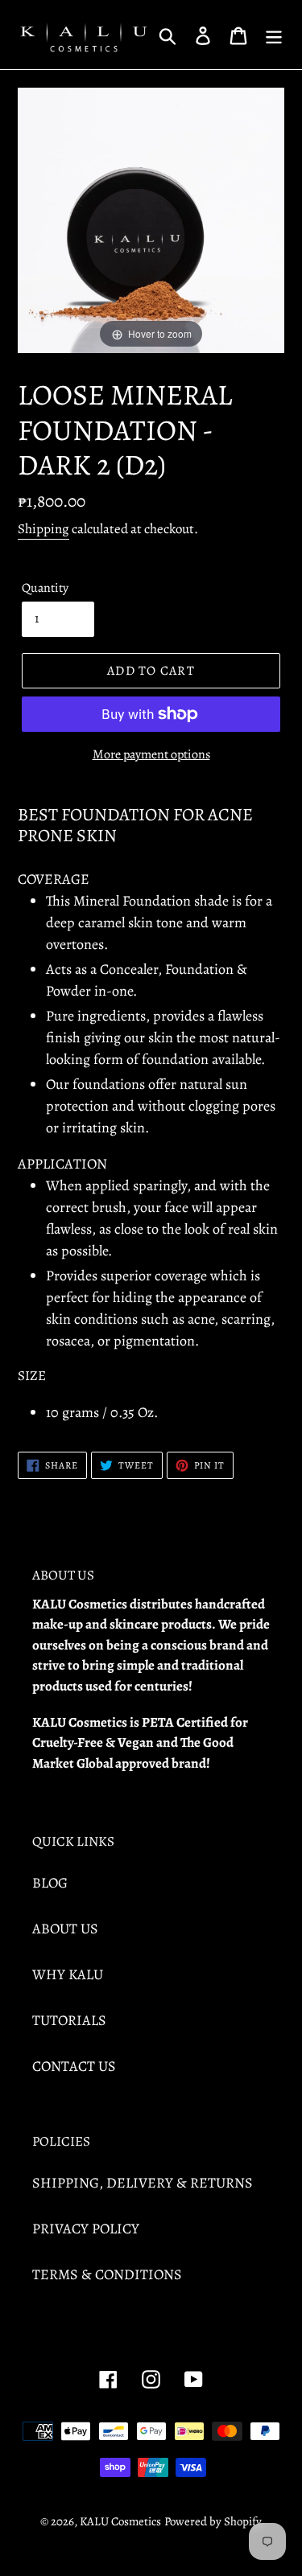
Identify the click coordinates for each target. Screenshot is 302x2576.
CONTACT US (74, 2066)
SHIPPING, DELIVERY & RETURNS (143, 2183)
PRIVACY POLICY (86, 2229)
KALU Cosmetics (120, 2521)
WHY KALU (68, 1974)
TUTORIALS (69, 2020)
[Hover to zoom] (151, 219)
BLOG (50, 1883)
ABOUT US (65, 1929)
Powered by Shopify (213, 2521)
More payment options (151, 754)
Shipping (43, 529)
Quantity (45, 588)
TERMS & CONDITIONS (107, 2274)
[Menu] (274, 34)
